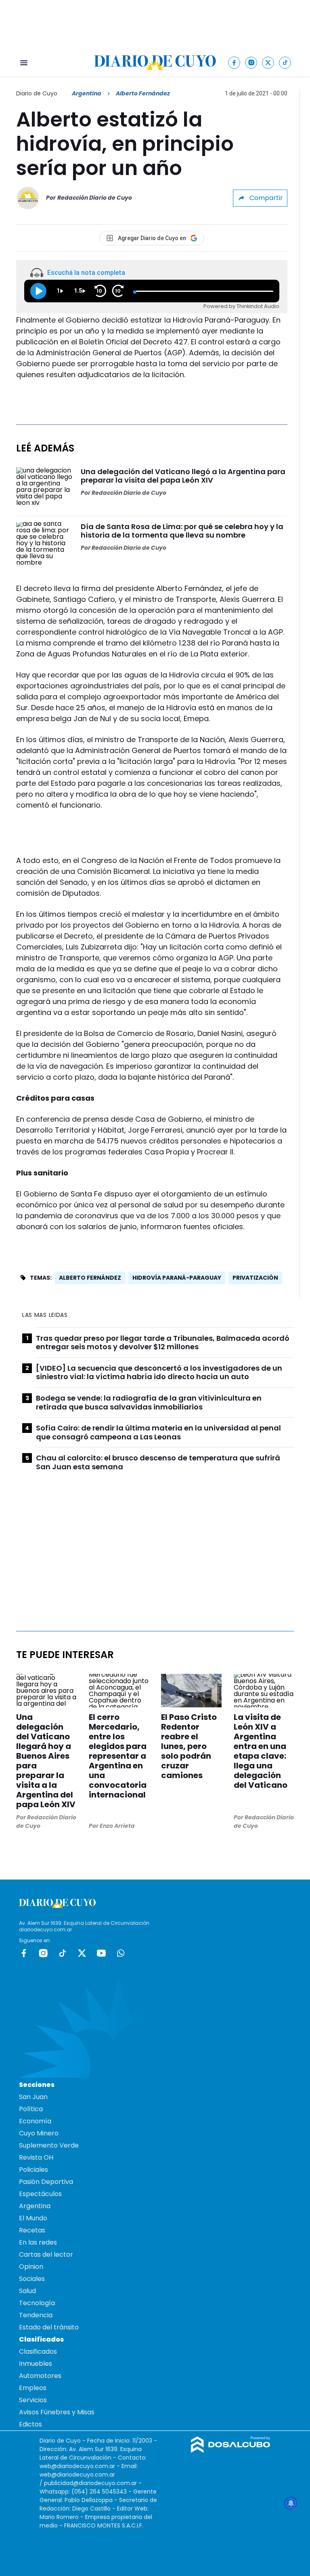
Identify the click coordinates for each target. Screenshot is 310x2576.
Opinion (31, 2267)
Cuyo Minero (39, 2133)
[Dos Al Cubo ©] (231, 2450)
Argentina (87, 93)
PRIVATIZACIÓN (255, 1278)
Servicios (33, 2400)
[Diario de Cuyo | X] (268, 62)
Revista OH (36, 2157)
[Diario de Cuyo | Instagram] (251, 62)
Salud (27, 2291)
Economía (35, 2121)
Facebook (24, 1953)
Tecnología (37, 2303)
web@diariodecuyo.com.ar (77, 2466)
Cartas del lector (46, 2254)
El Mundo (33, 2218)
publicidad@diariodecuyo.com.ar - (93, 2483)
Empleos (33, 2388)
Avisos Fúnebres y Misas (57, 2412)
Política (31, 2109)
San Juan (33, 2097)
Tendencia (36, 2315)
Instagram (43, 1953)
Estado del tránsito (49, 2327)
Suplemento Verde (49, 2145)
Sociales (32, 2279)
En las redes (38, 2242)
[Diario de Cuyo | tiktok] (285, 62)
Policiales (34, 2170)
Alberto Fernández (90, 1278)
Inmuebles (36, 2364)
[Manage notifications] (291, 2503)
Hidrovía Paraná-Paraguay (177, 1278)
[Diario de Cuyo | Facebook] (234, 62)
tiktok (63, 1953)
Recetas (32, 2230)
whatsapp (121, 1953)
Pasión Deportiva (46, 2182)
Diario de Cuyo (37, 93)
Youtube (101, 1953)
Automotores (40, 2376)
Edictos (30, 2424)
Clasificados (38, 2351)
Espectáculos (40, 2194)
